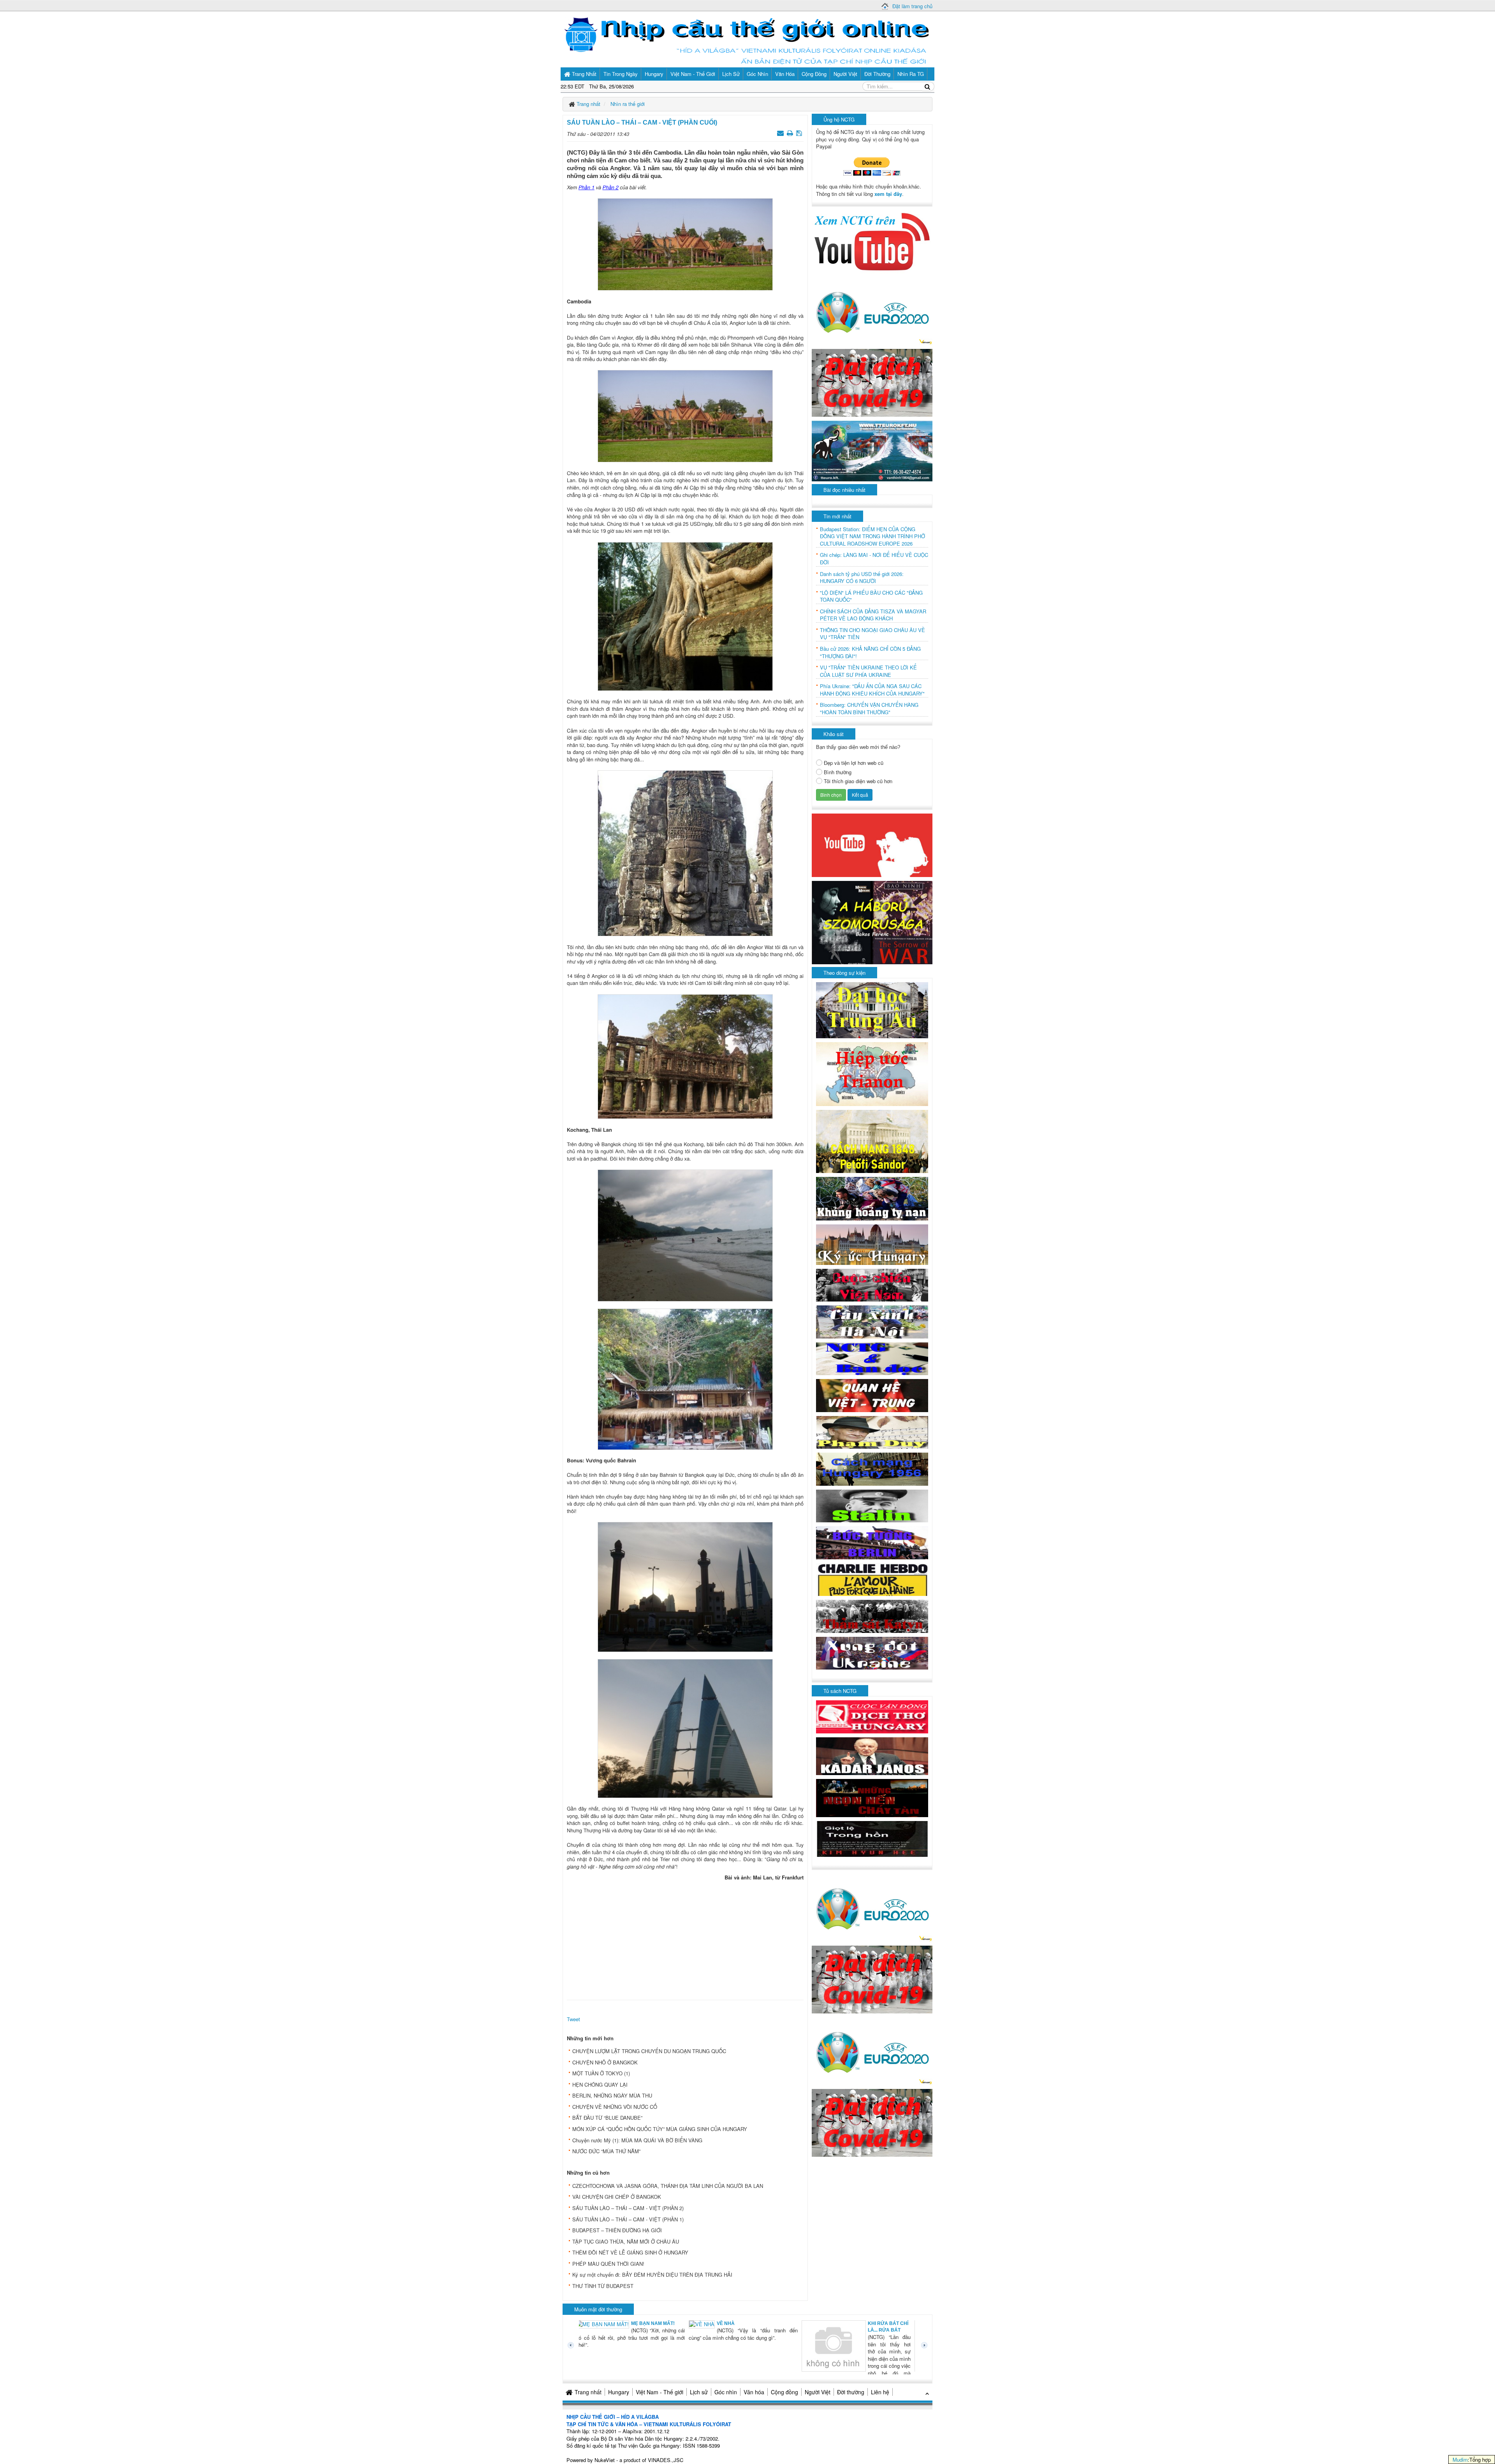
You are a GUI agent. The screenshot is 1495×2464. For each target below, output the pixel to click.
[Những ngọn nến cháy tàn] (872, 1797)
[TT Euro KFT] (872, 450)
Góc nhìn (726, 2392)
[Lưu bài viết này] (800, 133)
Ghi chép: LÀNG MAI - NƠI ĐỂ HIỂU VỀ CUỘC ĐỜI (874, 559)
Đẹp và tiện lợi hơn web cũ (854, 763)
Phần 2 (610, 187)
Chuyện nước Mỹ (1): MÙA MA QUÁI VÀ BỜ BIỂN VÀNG (637, 2140)
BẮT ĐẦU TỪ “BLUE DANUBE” (607, 2118)
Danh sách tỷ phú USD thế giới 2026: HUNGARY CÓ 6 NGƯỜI (862, 578)
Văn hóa (754, 2392)
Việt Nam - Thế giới (660, 2392)
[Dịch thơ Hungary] (872, 1716)
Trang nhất (588, 2392)
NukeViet (605, 2460)
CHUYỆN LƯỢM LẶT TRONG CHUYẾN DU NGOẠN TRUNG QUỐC (649, 2051)
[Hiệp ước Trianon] (872, 1073)
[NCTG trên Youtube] (872, 241)
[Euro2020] (872, 310)
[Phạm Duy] (872, 1431)
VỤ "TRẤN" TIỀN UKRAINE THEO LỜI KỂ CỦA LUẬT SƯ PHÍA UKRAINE (868, 671)
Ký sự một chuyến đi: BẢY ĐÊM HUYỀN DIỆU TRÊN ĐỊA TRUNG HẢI (652, 2275)
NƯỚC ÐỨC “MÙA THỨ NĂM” (606, 2151)
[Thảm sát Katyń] (872, 1616)
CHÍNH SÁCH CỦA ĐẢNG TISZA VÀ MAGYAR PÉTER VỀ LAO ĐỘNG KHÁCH (873, 615)
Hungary (619, 2392)
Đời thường (851, 2392)
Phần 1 (587, 187)
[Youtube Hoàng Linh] (872, 845)
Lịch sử (699, 2392)
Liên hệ (880, 2392)
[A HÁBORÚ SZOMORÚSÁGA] (872, 922)
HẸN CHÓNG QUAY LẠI (600, 2084)
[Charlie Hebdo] (872, 1579)
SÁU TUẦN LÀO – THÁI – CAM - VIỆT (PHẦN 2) (628, 2208)
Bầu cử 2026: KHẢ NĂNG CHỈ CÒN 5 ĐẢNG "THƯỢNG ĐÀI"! (870, 653)
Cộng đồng (784, 2392)
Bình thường (838, 772)
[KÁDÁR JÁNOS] (872, 1755)
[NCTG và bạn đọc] (872, 1358)
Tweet (573, 2019)
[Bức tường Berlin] (872, 1542)
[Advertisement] (685, 1938)
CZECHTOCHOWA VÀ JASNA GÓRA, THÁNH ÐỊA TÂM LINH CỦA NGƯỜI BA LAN (668, 2186)
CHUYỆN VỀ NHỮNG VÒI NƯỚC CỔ (615, 2107)
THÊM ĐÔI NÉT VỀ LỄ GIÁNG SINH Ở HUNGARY (630, 2252)
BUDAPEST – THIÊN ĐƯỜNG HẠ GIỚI (617, 2230)
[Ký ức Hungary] (872, 1244)
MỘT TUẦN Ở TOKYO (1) (601, 2073)
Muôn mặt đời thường (598, 2309)
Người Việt (818, 2392)
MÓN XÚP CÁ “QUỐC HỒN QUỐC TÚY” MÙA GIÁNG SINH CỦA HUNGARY (660, 2129)
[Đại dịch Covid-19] (872, 382)
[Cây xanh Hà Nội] (872, 1321)
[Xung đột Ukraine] (872, 1653)
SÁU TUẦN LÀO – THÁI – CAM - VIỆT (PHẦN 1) (628, 2219)
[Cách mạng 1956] (872, 1468)
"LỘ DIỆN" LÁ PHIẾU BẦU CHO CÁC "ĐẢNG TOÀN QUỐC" (871, 596)
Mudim (1460, 2460)
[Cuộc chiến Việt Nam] (872, 1284)
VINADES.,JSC (666, 2460)
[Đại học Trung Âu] (872, 1009)
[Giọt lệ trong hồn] (872, 1838)
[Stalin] (872, 1505)
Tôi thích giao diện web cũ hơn (858, 781)
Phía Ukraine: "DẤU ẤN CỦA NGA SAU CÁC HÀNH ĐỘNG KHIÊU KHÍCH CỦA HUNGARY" (872, 690)
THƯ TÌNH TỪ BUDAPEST (603, 2286)
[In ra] (791, 133)
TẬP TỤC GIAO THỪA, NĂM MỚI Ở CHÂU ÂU (626, 2241)
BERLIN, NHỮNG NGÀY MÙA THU (612, 2095)
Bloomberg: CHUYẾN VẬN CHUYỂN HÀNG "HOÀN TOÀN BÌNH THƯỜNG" (869, 709)
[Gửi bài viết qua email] (781, 133)
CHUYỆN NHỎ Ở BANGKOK (605, 2062)
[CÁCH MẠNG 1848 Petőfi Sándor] (872, 1141)
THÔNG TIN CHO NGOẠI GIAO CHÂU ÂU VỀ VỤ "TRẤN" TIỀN (872, 634)
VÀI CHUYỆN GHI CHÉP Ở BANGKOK (617, 2197)
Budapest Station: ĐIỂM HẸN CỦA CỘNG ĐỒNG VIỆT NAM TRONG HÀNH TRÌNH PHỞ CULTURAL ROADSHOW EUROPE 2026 (872, 536)
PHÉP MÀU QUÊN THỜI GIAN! (608, 2264)
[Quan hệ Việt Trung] (872, 1395)
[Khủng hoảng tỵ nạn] (872, 1198)
